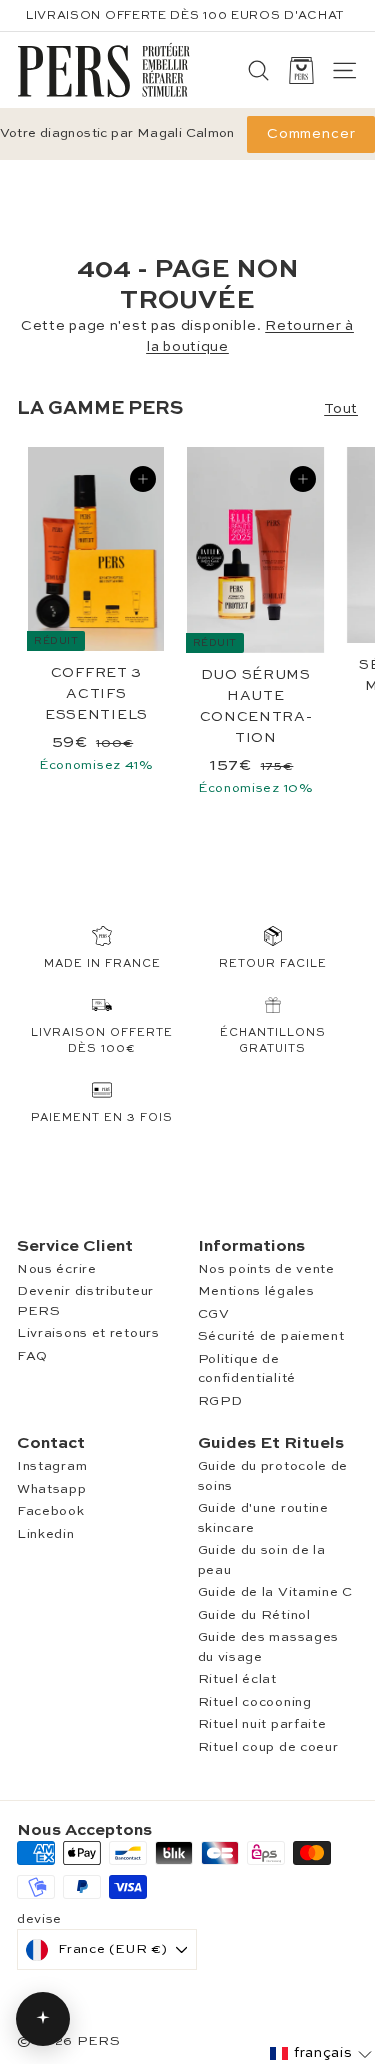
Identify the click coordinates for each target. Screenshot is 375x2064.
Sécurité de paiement (271, 1336)
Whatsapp (52, 1489)
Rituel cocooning (255, 1702)
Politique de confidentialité (247, 1369)
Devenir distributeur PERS (85, 1301)
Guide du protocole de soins (273, 1476)
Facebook (51, 1511)
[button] (321, 2053)
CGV (214, 1314)
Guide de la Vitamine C (275, 1592)
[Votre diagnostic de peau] (43, 2019)
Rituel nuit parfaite (262, 1724)
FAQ (32, 1356)
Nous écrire (57, 1269)
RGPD (220, 1401)
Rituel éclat (237, 1679)
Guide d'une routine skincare (263, 1518)
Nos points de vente (266, 1269)
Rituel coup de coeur (268, 1747)
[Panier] (301, 70)
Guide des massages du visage (269, 1647)
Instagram (52, 1466)
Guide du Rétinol (254, 1615)
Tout (341, 409)
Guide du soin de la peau (262, 1560)
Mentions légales (256, 1291)
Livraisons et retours (88, 1333)
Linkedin (46, 1534)
